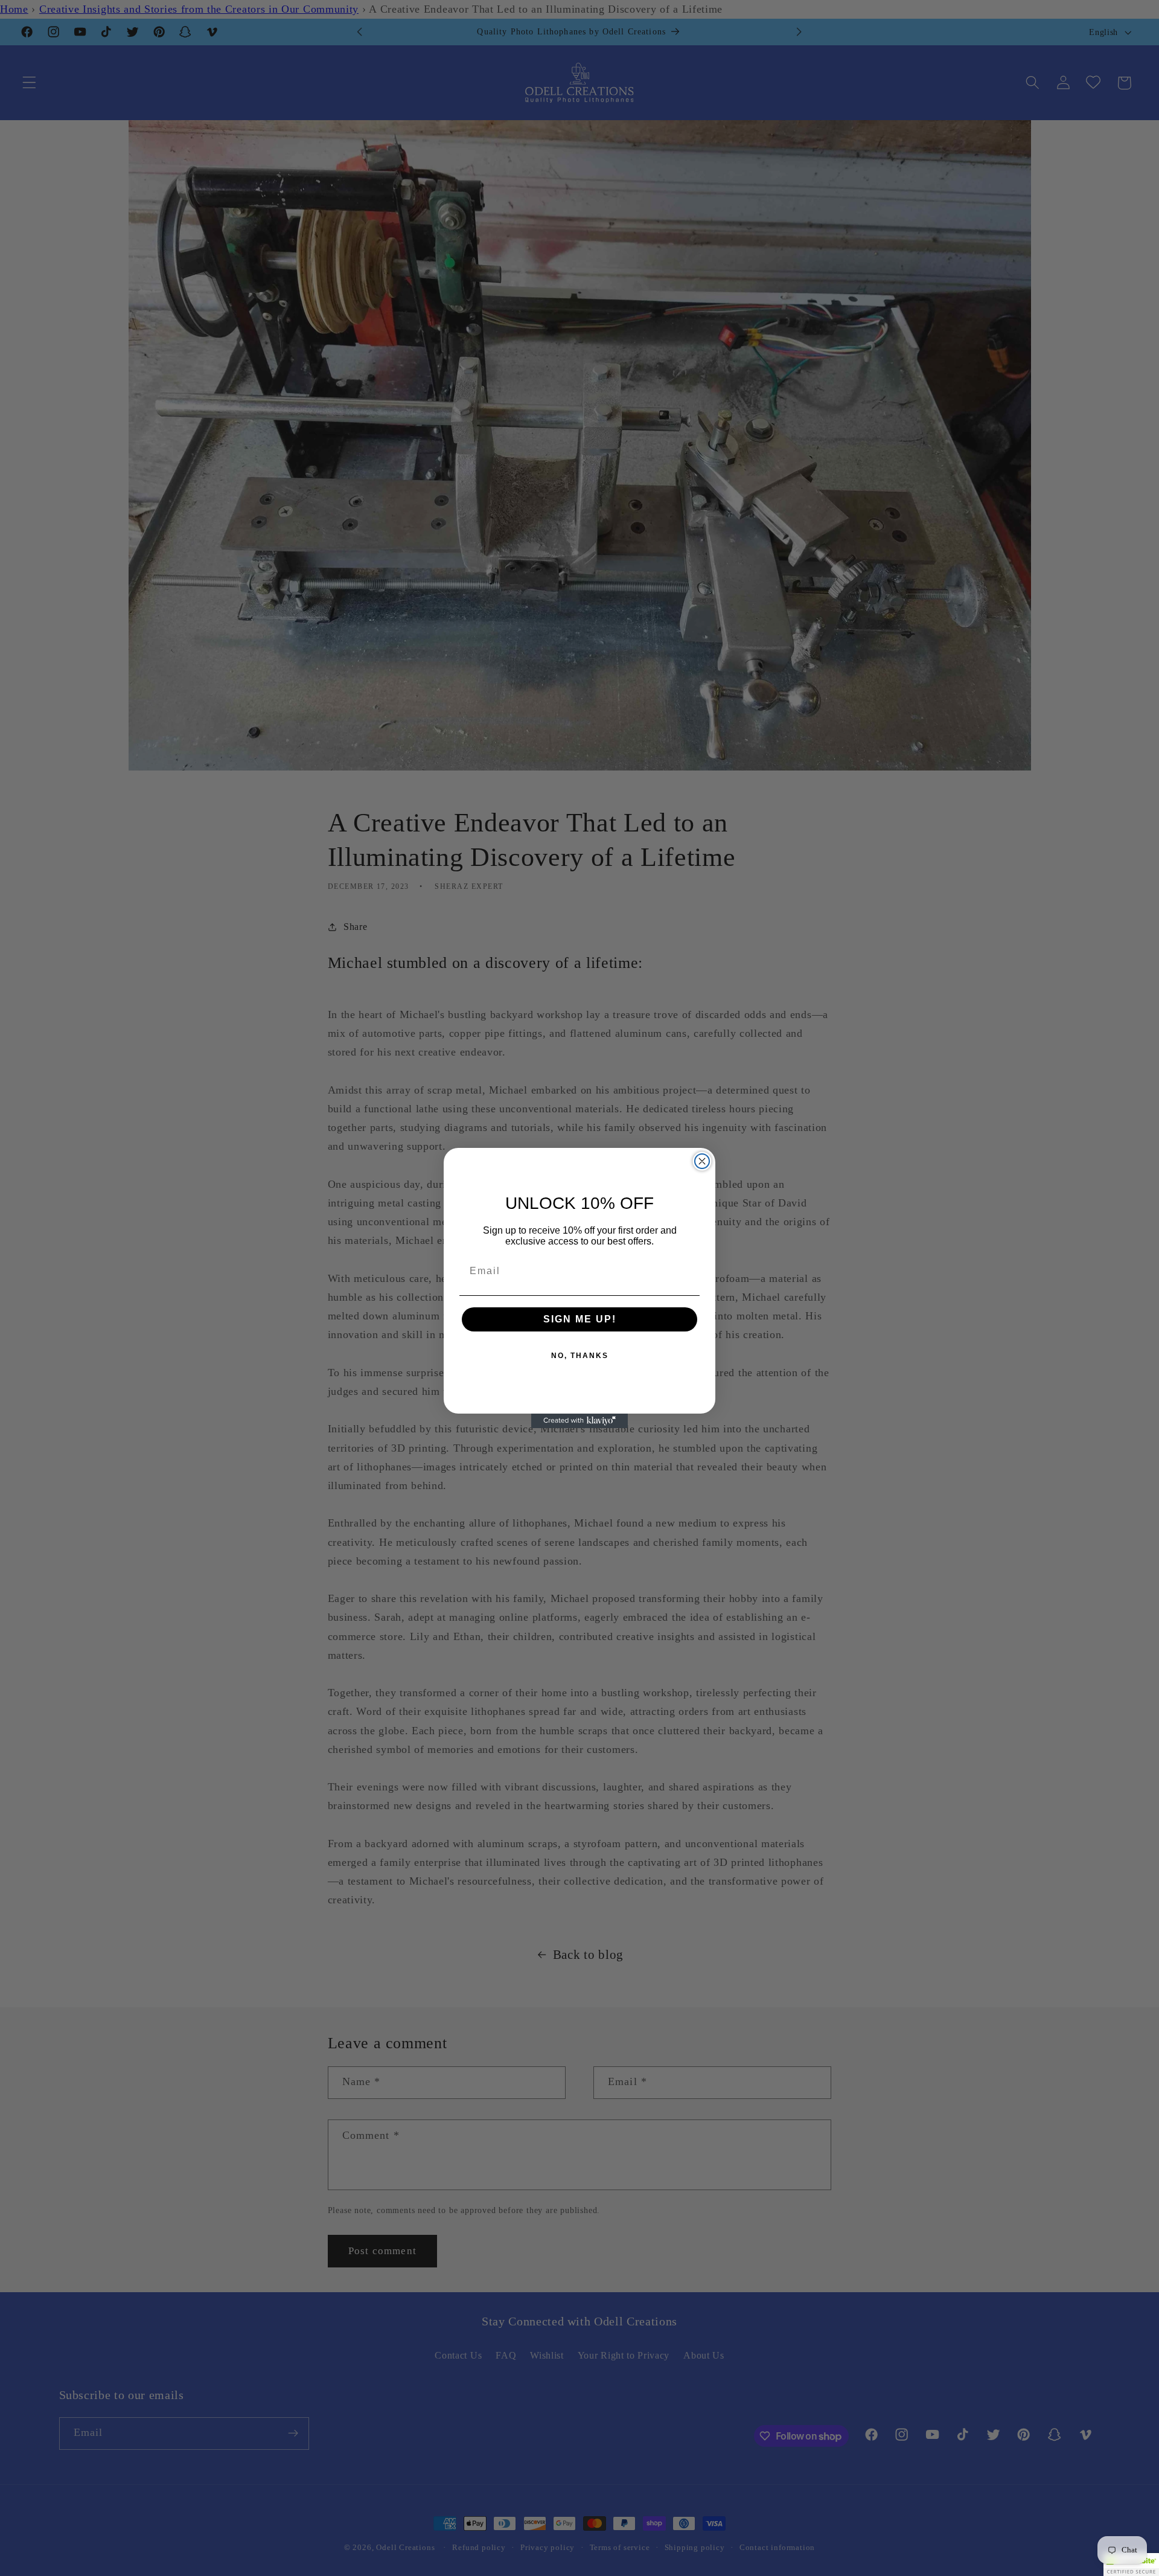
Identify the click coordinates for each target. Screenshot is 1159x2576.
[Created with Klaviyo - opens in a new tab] (579, 1421)
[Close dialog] (702, 1161)
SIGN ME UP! (580, 1319)
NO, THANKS (580, 1356)
